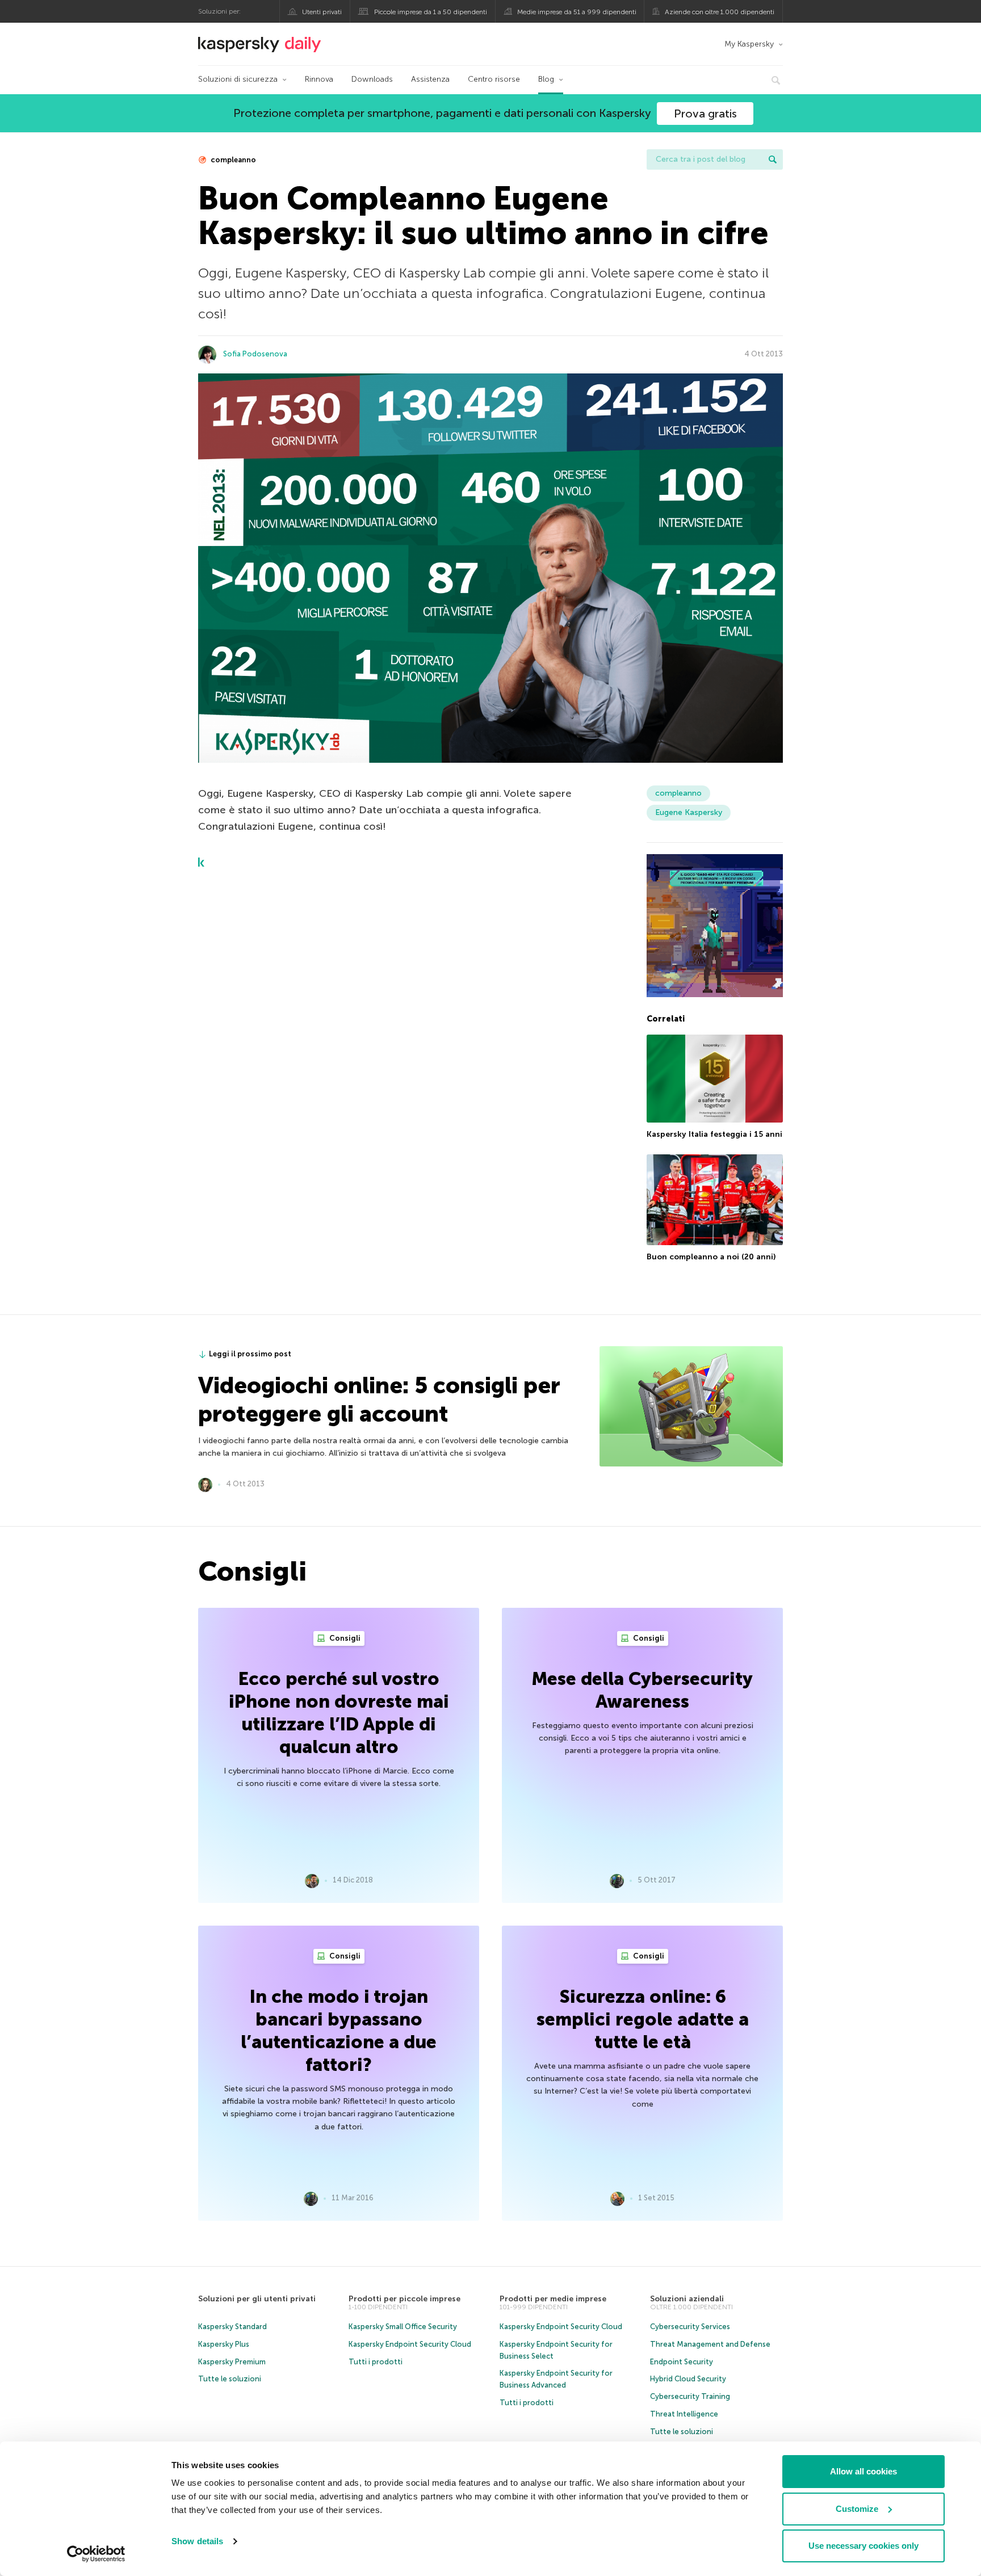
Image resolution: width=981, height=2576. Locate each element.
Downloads (372, 79)
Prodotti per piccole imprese (404, 2299)
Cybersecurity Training (690, 2396)
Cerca (773, 159)
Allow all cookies (863, 2471)
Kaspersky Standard (232, 2327)
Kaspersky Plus (224, 2344)
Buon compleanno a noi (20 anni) (711, 1257)
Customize (857, 2509)
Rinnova (319, 79)
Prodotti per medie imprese (553, 2299)
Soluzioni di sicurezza (238, 79)
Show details (197, 2541)
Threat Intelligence (684, 2414)
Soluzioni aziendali (687, 2299)
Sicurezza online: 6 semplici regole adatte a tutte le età (643, 2019)
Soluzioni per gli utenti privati (257, 2299)
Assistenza (430, 79)
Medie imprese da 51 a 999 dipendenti (577, 12)
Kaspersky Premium (232, 2362)
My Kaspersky (749, 44)
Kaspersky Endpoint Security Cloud (410, 2344)
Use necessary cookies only (863, 2546)
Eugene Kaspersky (689, 812)
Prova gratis (705, 114)
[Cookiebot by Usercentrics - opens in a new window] (96, 2554)
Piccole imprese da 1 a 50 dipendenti (431, 12)
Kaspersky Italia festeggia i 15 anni (714, 1134)
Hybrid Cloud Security (688, 2379)
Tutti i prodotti (376, 2362)
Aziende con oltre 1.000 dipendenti (720, 12)
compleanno (232, 160)
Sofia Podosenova (255, 354)
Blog (546, 79)
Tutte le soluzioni (230, 2379)
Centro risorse (494, 79)
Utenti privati (322, 12)
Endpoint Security (682, 2362)
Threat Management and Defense (710, 2344)
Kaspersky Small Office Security (403, 2327)
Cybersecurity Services (690, 2327)
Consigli (344, 1638)
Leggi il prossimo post (250, 1354)
